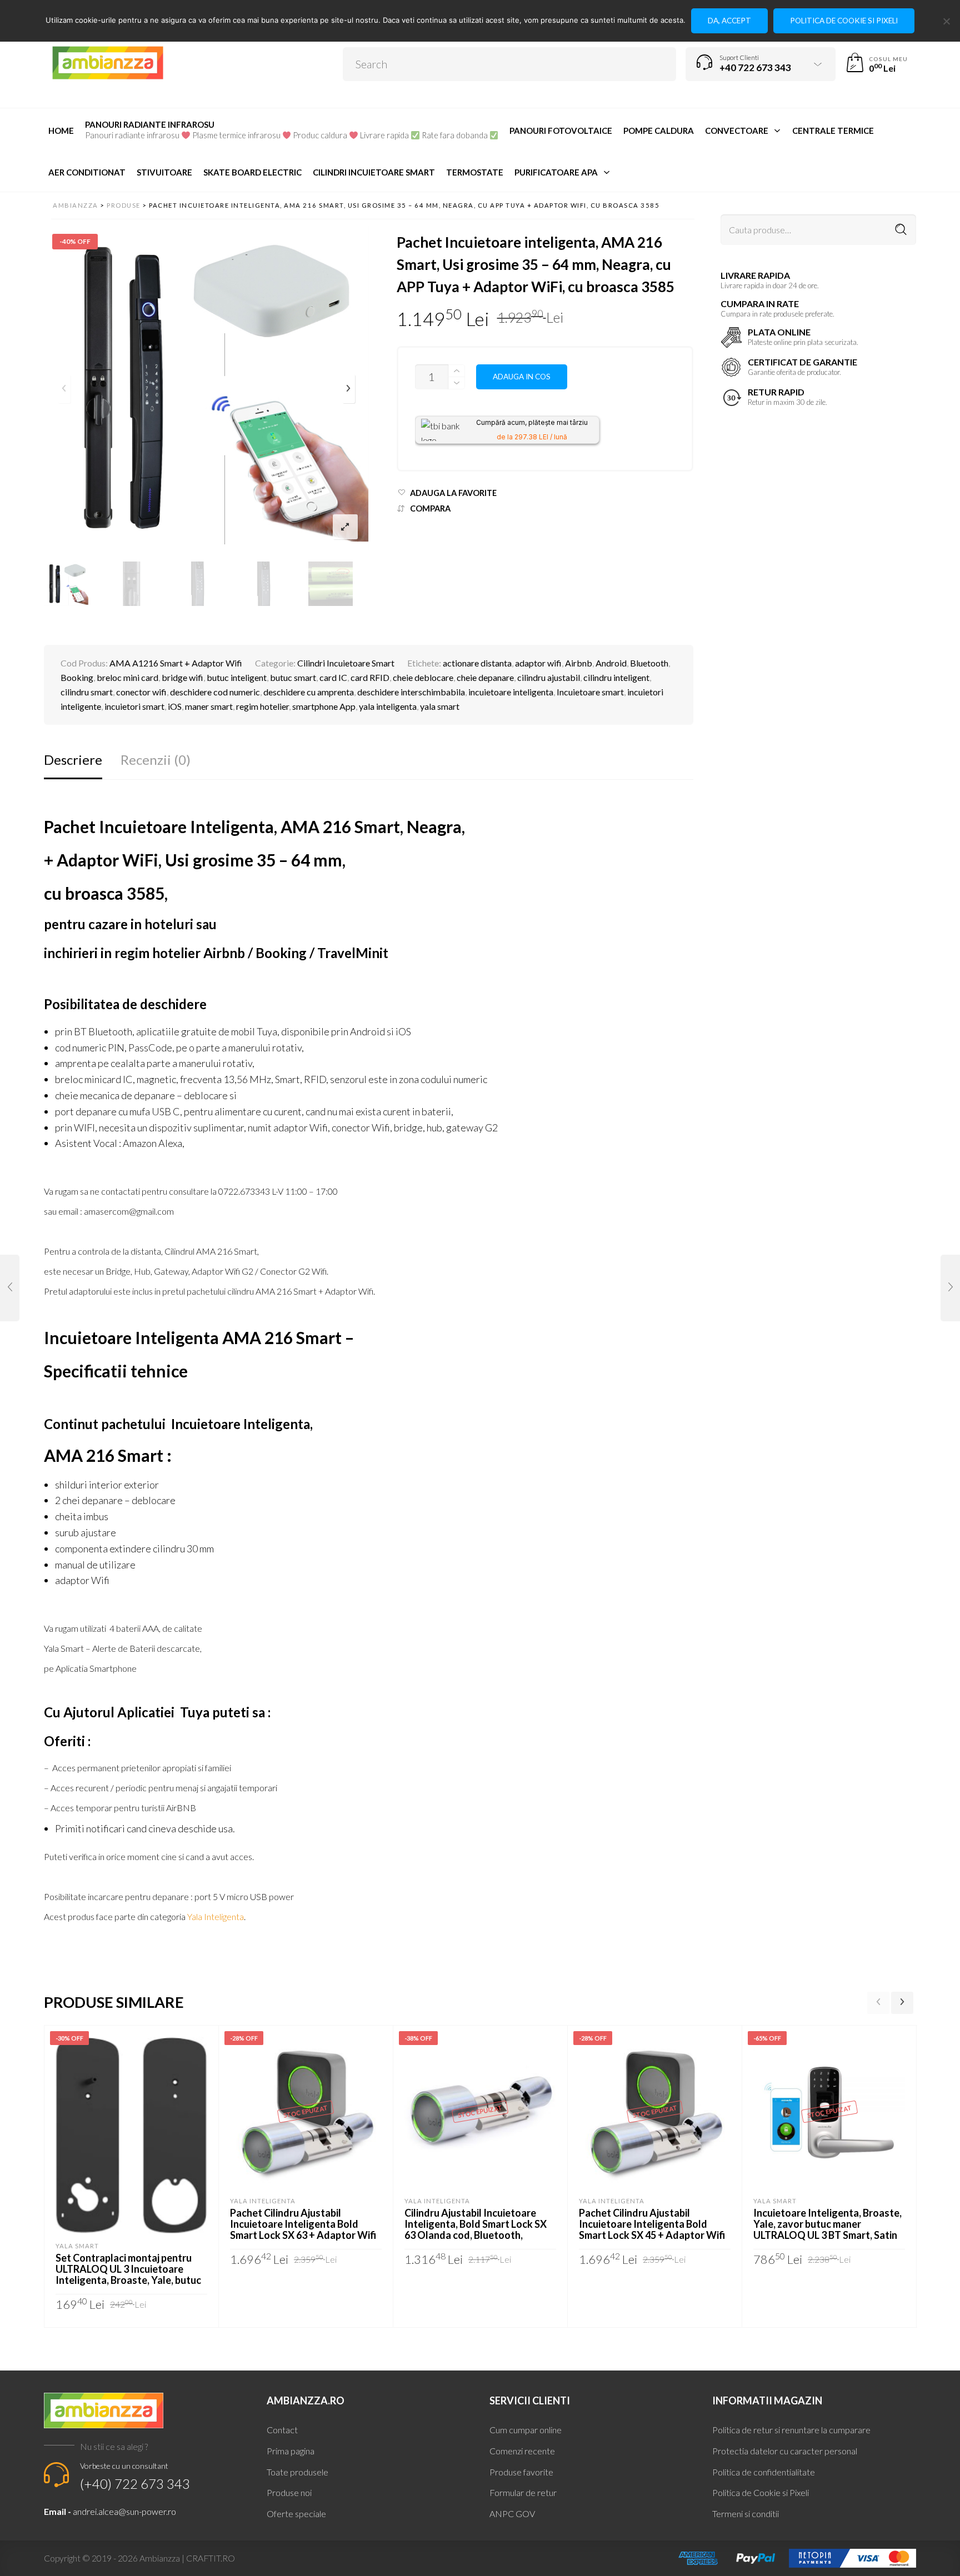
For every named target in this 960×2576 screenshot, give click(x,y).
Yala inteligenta (263, 2201)
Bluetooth (649, 663)
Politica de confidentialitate (764, 2472)
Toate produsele (297, 2472)
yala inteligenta (388, 706)
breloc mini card (127, 677)
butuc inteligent (237, 677)
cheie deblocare (423, 677)
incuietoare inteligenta (511, 692)
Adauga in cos (522, 377)
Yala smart (77, 2246)
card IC (333, 677)
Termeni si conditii (746, 2514)
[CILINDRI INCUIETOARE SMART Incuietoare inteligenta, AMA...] (10, 1288)
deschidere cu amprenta (309, 692)
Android (611, 663)
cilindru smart (87, 692)
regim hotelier (262, 706)
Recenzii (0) (156, 760)
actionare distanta (477, 663)
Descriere (73, 760)
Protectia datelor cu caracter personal (785, 2451)
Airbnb (579, 663)
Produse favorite (521, 2472)
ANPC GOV (512, 2514)
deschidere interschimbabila (411, 692)
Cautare (901, 217)
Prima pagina (291, 2451)
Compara (430, 508)
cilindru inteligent (616, 677)
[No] (946, 21)
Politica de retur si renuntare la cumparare (791, 2430)
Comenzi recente (522, 2451)
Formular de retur (523, 2492)
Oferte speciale (296, 2514)
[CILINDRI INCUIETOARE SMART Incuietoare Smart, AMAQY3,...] (950, 1288)
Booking (77, 677)
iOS (175, 706)
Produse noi (289, 2492)
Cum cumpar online (526, 2430)
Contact (282, 2430)
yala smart (440, 706)
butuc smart (293, 677)
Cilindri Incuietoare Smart (346, 663)
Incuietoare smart (590, 692)
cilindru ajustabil (549, 677)
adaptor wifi (538, 663)
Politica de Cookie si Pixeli (761, 2492)
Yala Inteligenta (216, 1916)
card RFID (370, 677)
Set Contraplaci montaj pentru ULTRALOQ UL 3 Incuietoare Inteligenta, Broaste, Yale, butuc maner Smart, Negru (128, 2274)
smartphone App (324, 706)
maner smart (209, 706)
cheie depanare (485, 677)
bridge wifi (182, 677)
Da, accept (729, 21)
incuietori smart (134, 706)
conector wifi (141, 692)
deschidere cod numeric (215, 692)
